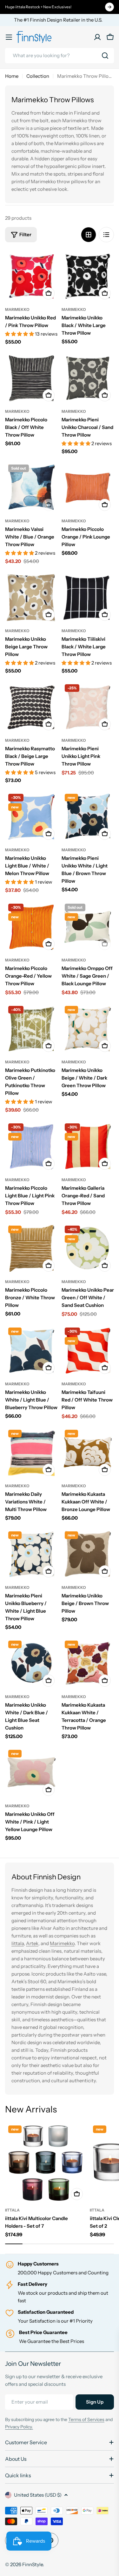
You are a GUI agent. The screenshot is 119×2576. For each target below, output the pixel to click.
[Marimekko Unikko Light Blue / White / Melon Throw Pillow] (31, 817)
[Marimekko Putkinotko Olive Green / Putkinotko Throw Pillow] (31, 1029)
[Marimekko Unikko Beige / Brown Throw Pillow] (88, 1555)
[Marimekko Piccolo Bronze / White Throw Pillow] (31, 1249)
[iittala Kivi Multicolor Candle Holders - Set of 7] (46, 2163)
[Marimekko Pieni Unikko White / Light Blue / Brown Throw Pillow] (88, 817)
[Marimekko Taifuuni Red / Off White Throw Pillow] (88, 1351)
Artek (32, 1943)
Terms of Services (86, 2419)
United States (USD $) (38, 2495)
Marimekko (17, 309)
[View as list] (106, 235)
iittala (12, 2210)
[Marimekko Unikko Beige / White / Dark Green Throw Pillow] (88, 1029)
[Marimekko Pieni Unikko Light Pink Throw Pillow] (88, 707)
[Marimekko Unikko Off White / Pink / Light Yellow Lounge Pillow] (31, 1773)
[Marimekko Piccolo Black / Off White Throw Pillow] (31, 378)
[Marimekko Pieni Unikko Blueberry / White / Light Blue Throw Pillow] (31, 1555)
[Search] (105, 56)
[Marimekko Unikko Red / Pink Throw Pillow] (31, 276)
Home (12, 76)
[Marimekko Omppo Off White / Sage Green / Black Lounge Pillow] (88, 927)
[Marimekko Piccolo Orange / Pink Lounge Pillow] (88, 488)
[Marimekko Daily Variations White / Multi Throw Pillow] (31, 1453)
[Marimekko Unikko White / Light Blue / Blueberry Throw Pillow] (31, 1351)
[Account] (97, 37)
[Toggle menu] (9, 37)
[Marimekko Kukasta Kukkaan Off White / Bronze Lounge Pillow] (88, 1453)
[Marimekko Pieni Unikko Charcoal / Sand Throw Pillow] (88, 378)
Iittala (18, 1943)
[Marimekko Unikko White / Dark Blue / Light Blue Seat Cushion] (31, 1664)
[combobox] (60, 56)
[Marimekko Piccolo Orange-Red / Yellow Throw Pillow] (31, 927)
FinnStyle (33, 2564)
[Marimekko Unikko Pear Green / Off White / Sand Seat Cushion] (88, 1249)
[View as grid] (89, 235)
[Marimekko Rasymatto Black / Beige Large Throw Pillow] (31, 707)
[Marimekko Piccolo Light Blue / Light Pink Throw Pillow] (31, 1147)
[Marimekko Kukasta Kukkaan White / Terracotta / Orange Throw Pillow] (88, 1664)
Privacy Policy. (19, 2427)
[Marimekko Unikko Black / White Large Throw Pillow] (88, 276)
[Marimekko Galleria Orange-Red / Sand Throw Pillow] (88, 1147)
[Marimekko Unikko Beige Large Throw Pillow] (31, 598)
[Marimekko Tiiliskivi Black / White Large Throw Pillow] (88, 598)
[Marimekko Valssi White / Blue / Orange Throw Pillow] (31, 488)
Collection (38, 76)
